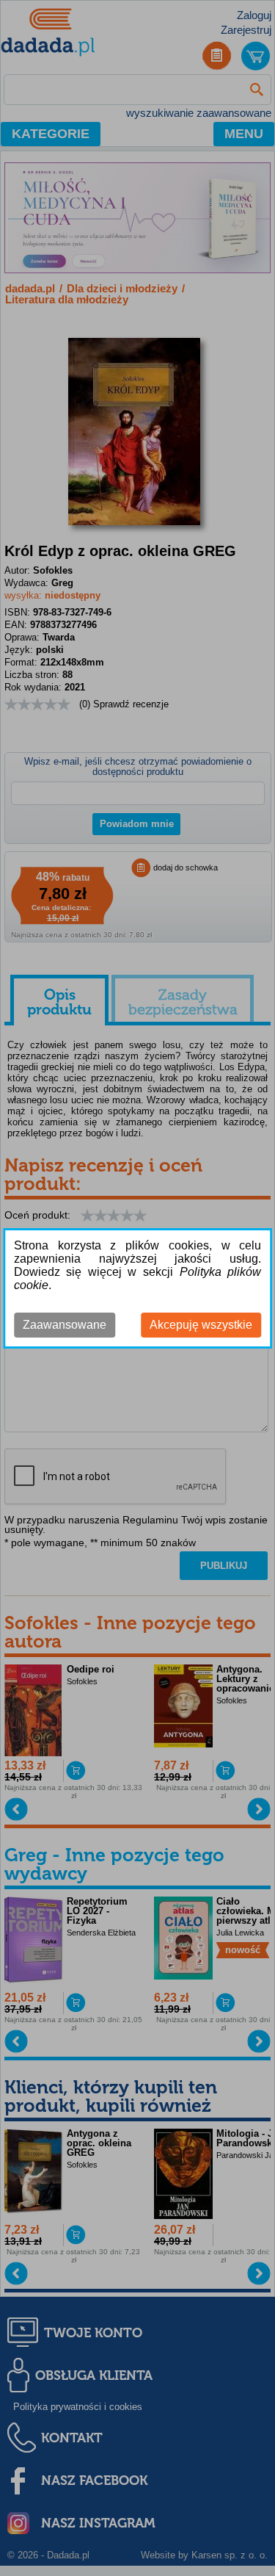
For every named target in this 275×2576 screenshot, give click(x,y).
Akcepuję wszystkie (201, 1325)
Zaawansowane (65, 1325)
